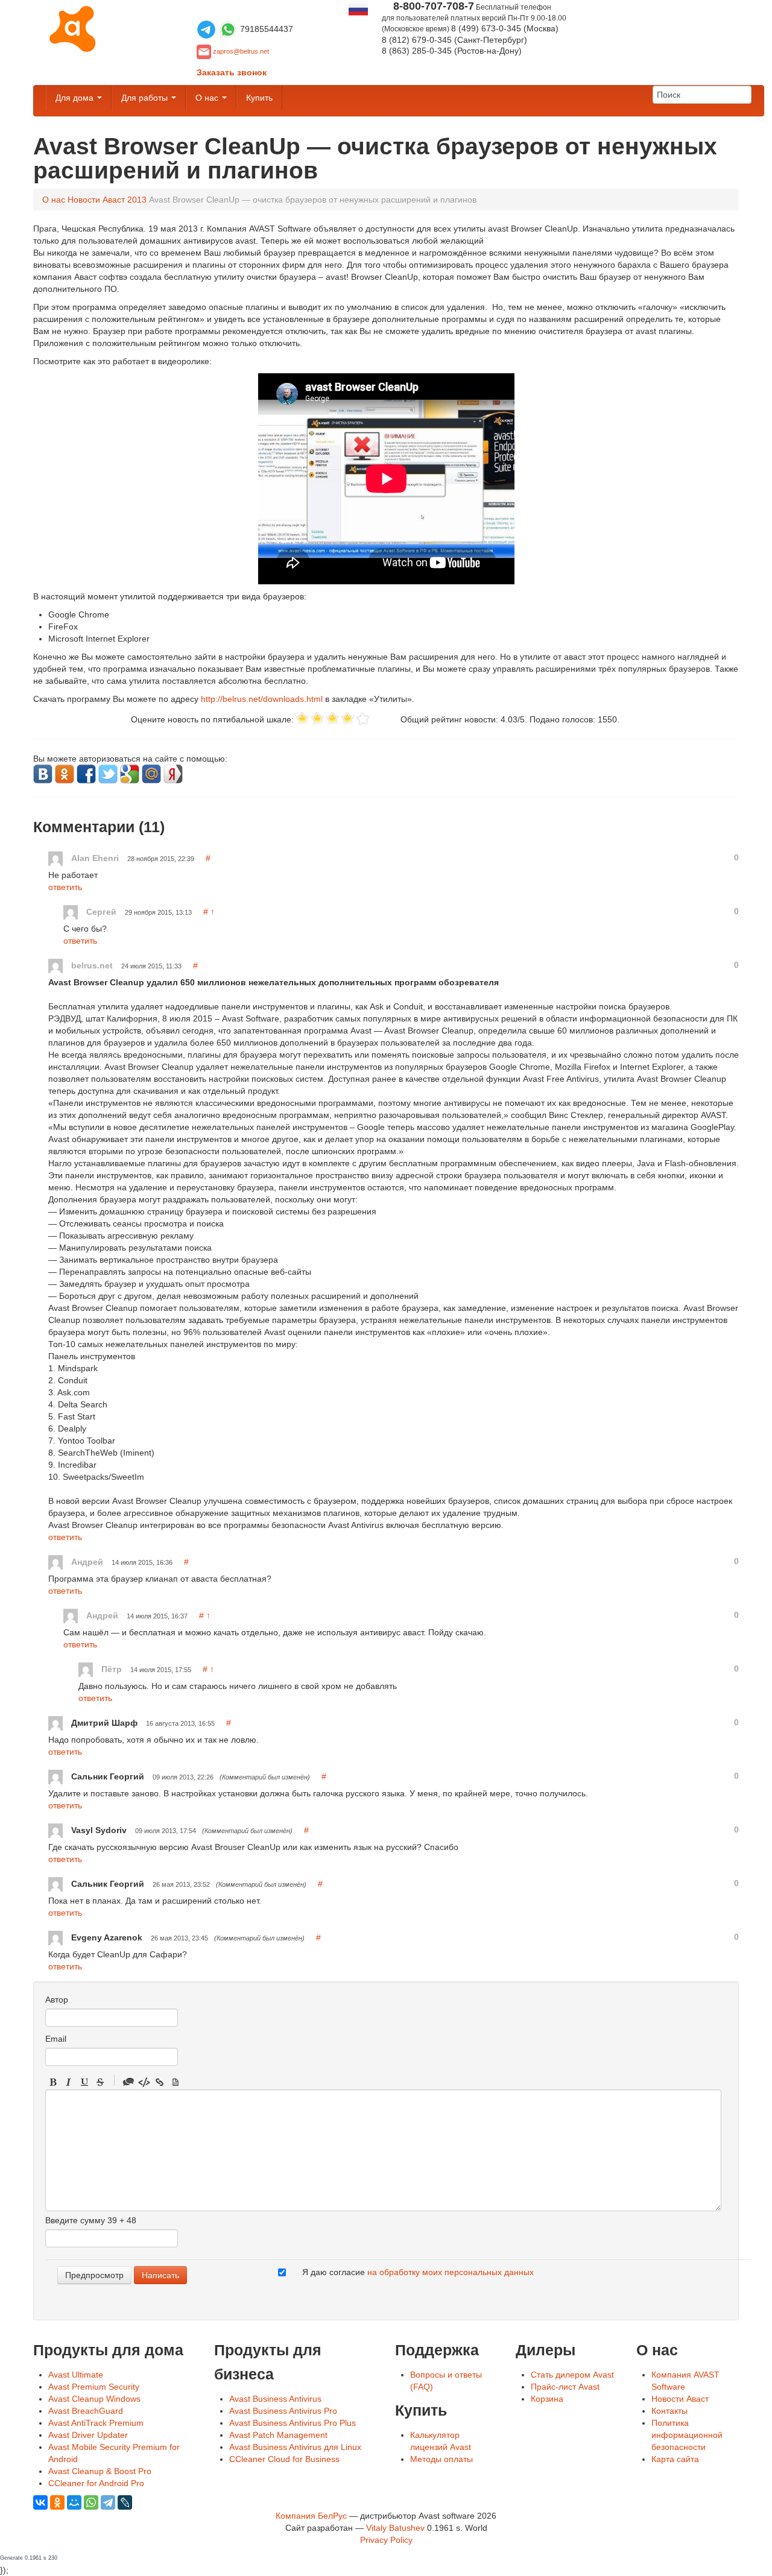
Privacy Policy (386, 2540)
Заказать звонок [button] (232, 72)
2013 (137, 200)
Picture (176, 2082)
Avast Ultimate (76, 2375)
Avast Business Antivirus (275, 2399)
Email (56, 2039)
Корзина (547, 2399)
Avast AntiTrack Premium (96, 2423)
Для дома (76, 98)
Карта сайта (675, 2459)
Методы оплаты (441, 2459)
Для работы (146, 98)
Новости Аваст (96, 200)
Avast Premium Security (94, 2387)
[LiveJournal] (125, 2502)
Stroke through (100, 2082)
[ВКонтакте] (40, 2502)
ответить (65, 887)
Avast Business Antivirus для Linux (295, 2447)
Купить (259, 98)
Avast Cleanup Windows (94, 2399)
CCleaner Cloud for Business (284, 2459)
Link (160, 2082)
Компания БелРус (311, 2516)
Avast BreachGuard (86, 2411)
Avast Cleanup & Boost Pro (100, 2471)
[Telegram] (108, 2502)
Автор (57, 2000)
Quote (128, 2082)
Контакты (669, 2411)
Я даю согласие (418, 2272)
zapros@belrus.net (241, 51)
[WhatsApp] (91, 2502)
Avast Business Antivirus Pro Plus (293, 2423)
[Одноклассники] (57, 2502)
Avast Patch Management (278, 2435)
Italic (69, 2082)
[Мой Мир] (74, 2502)
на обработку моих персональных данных (451, 2272)
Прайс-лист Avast (565, 2387)
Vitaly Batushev (395, 2528)
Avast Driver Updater (88, 2435)
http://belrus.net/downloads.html (262, 699)
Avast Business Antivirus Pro (283, 2411)
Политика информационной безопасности (687, 2435)
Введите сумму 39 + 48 (91, 2220)
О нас (208, 98)
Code (144, 2082)
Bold (53, 2082)
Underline (84, 2082)
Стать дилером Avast (572, 2375)
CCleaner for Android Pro (96, 2483)
